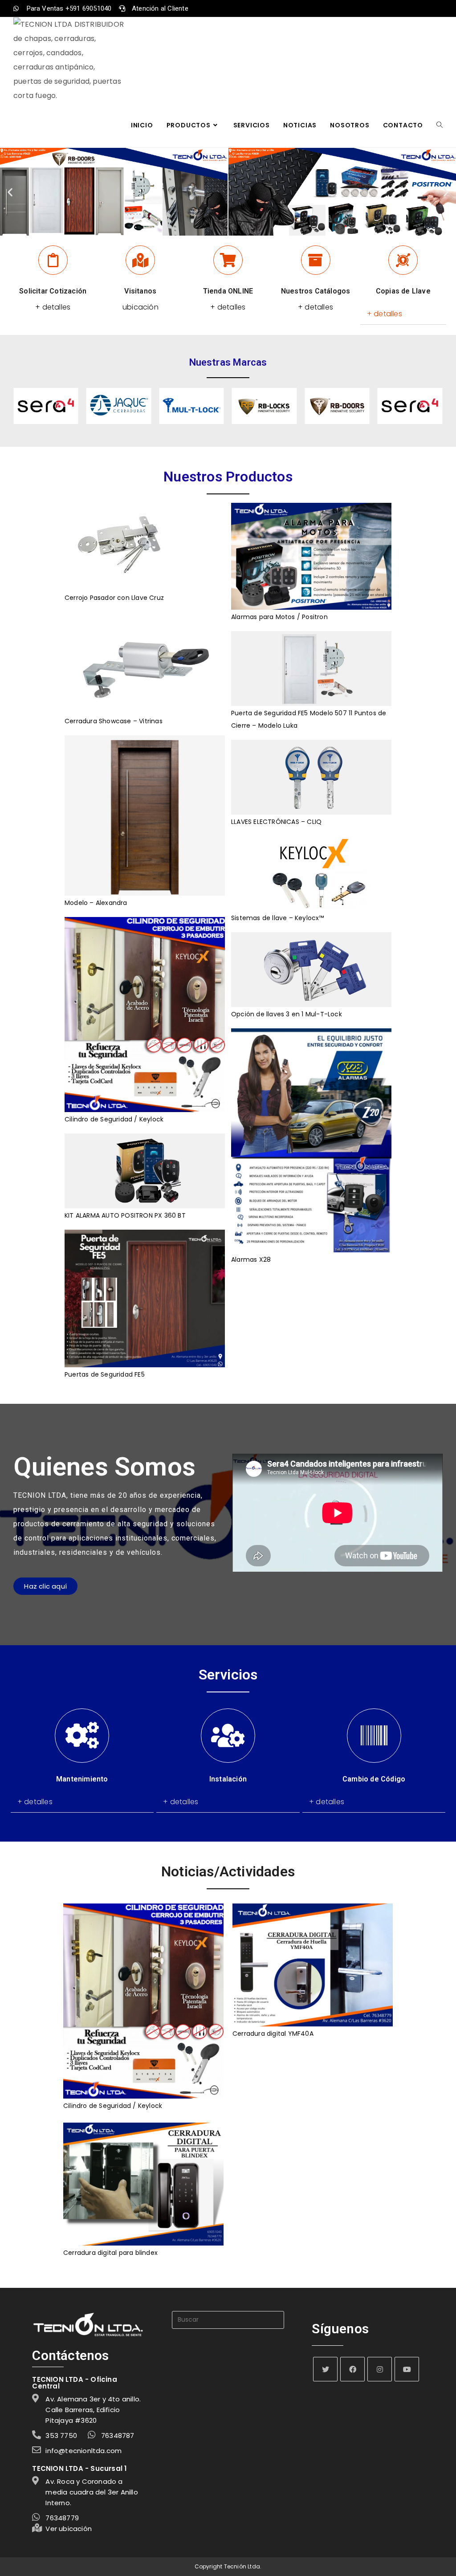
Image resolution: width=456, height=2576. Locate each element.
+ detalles (53, 307)
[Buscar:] (228, 2319)
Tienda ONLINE (228, 291)
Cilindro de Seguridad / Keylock (114, 1119)
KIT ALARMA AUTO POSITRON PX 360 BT (125, 1215)
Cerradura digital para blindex (110, 2253)
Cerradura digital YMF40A (273, 2034)
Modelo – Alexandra (96, 903)
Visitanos (140, 291)
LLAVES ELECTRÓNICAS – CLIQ (276, 822)
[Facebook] (352, 2369)
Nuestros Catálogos (316, 291)
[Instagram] (380, 2369)
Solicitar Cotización (53, 291)
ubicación (140, 307)
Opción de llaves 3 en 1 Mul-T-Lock (287, 1014)
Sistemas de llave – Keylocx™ (278, 918)
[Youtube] (407, 2369)
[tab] (403, 314)
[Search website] (440, 125)
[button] (10, 192)
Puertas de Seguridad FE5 (105, 1374)
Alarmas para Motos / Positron (279, 617)
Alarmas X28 (251, 1259)
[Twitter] (325, 2369)
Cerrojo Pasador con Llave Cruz (114, 598)
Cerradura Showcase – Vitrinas (114, 721)
